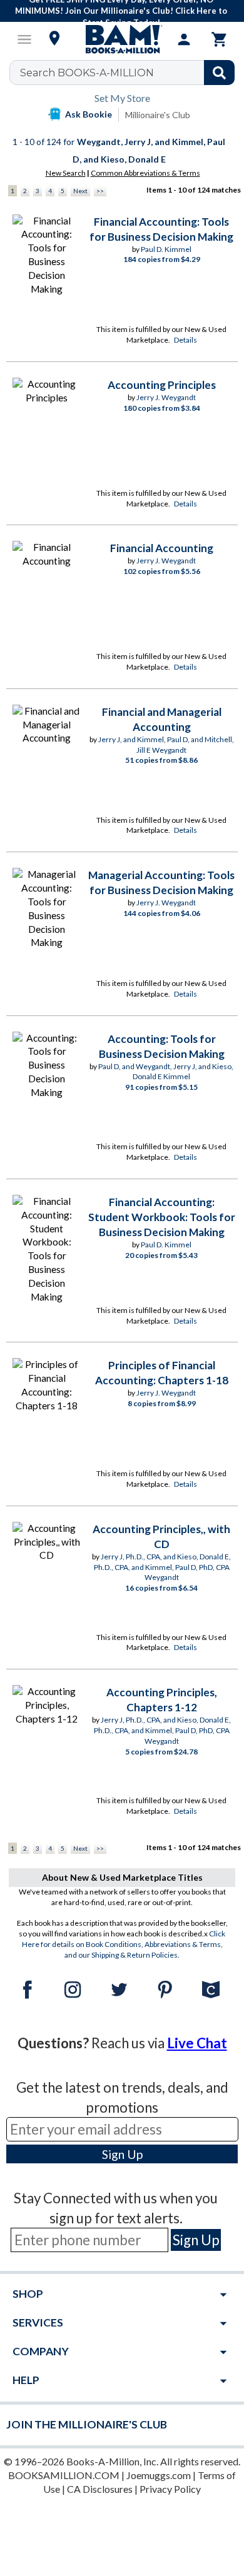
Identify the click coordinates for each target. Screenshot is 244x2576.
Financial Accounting (162, 548)
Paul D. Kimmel (166, 249)
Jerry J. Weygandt (166, 397)
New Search (66, 173)
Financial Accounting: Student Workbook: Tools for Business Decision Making (162, 1217)
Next (80, 191)
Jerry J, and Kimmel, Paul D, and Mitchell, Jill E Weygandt (166, 745)
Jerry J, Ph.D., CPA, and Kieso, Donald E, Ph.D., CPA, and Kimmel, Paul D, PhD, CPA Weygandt (163, 1567)
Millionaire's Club (158, 115)
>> (100, 191)
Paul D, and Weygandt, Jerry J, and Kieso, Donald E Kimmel (166, 1072)
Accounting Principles (162, 385)
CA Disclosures (100, 2489)
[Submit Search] (219, 73)
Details (186, 340)
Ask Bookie (89, 114)
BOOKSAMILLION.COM (64, 2475)
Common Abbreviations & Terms (145, 173)
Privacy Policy (170, 2489)
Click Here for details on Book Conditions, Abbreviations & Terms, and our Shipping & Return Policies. (124, 1944)
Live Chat (197, 2043)
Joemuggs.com (159, 2475)
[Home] (122, 39)
